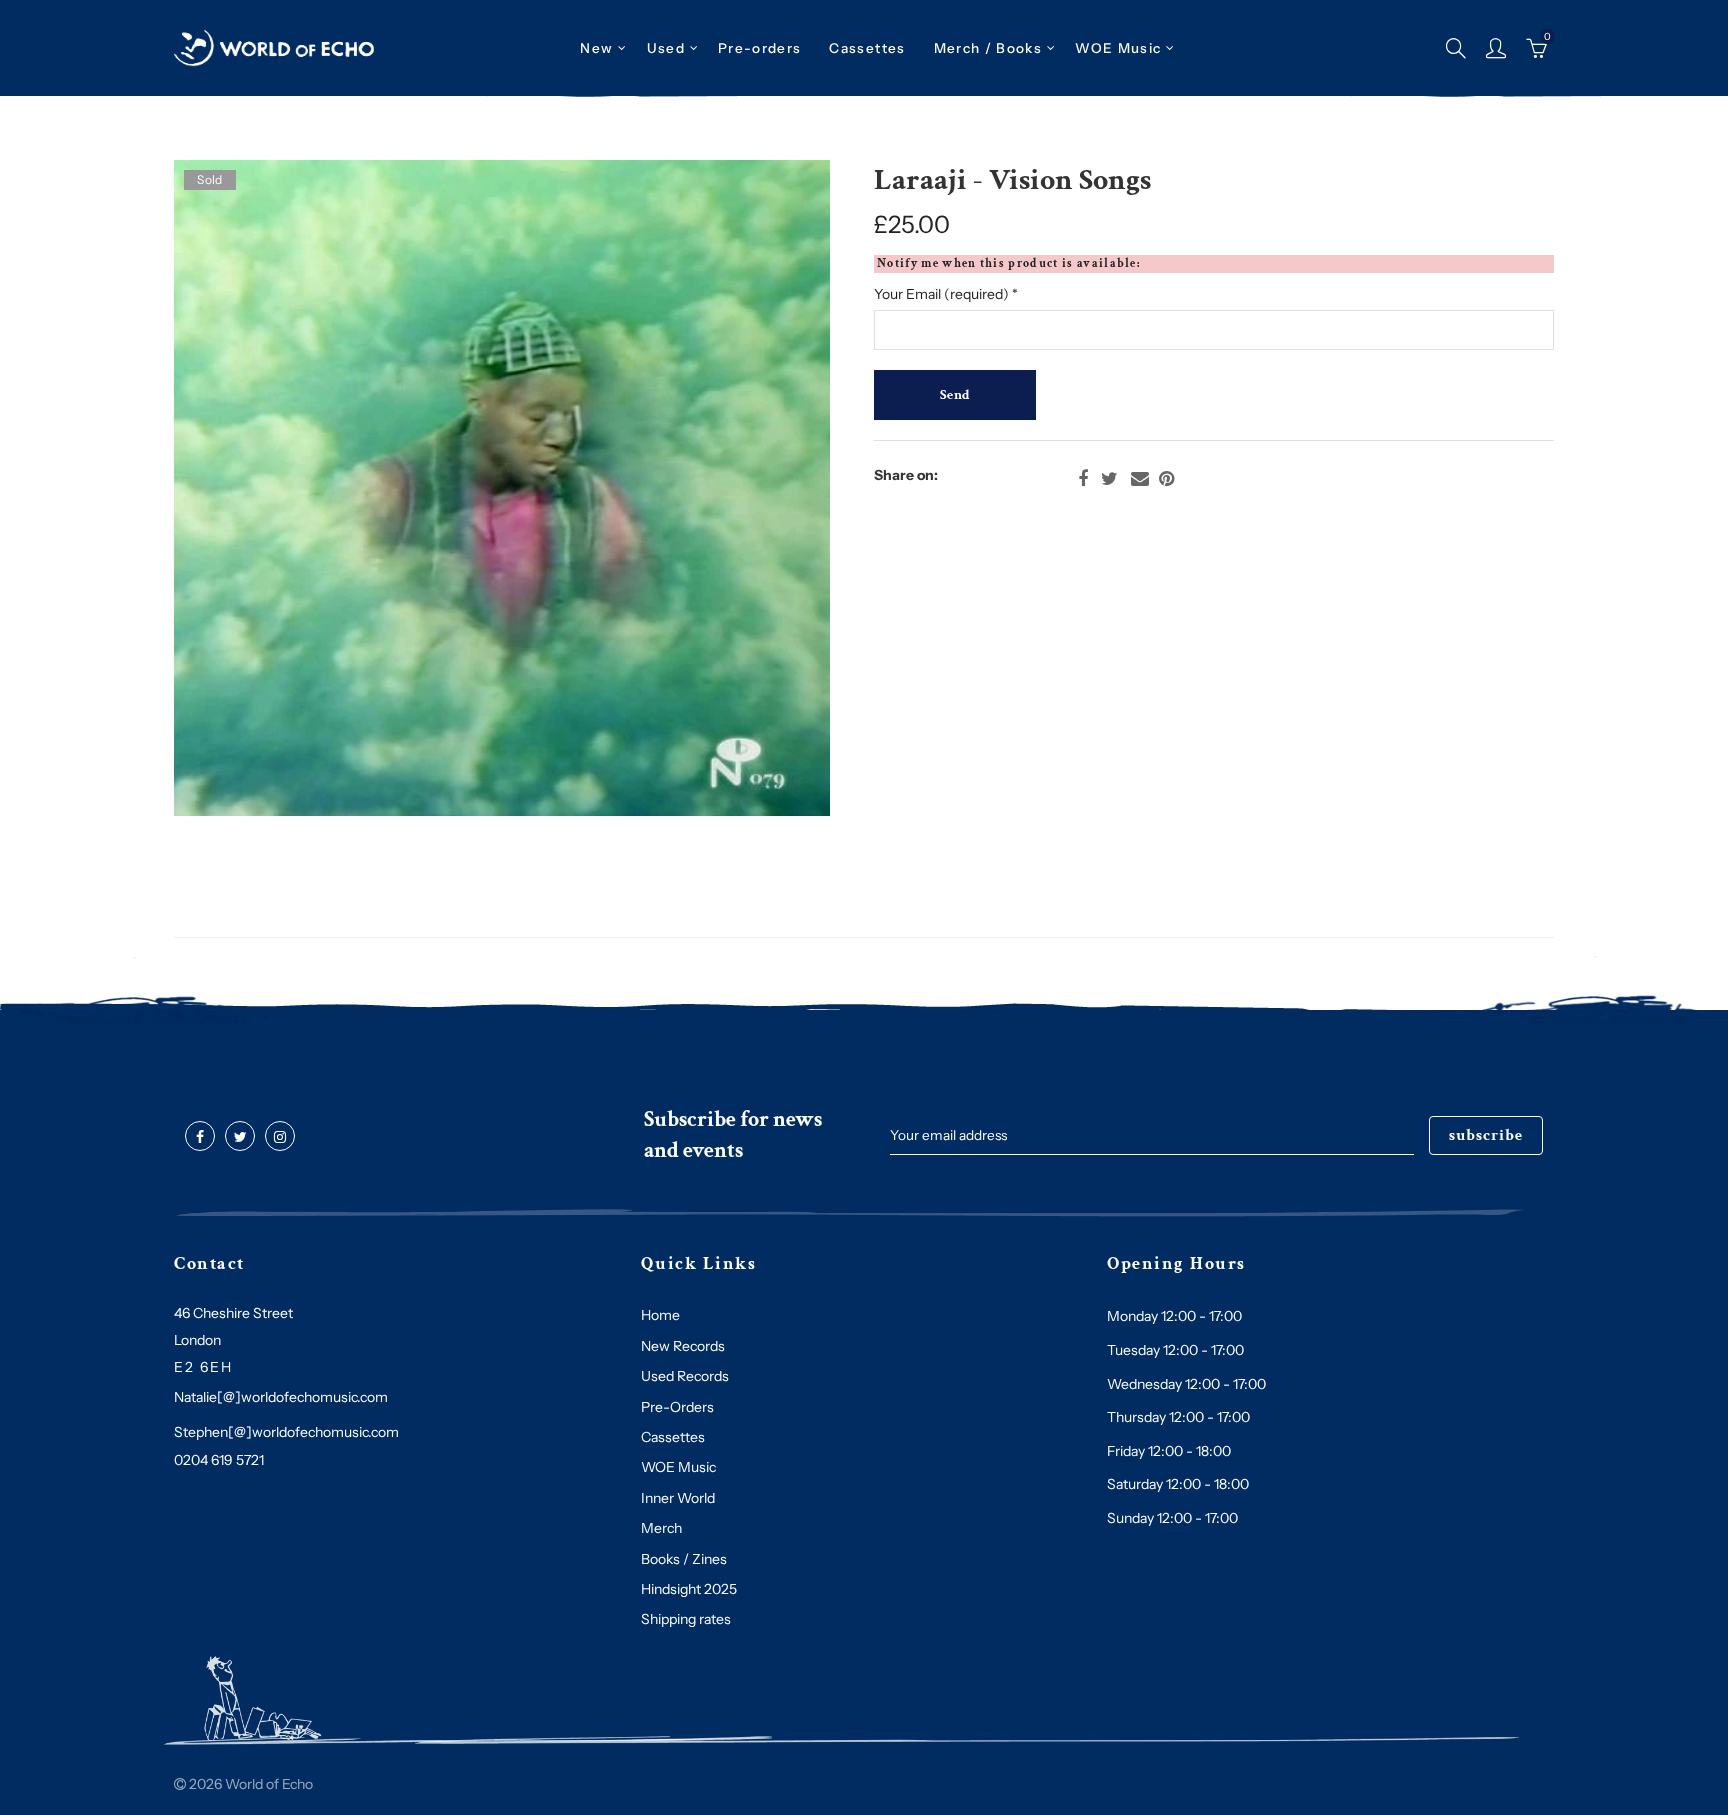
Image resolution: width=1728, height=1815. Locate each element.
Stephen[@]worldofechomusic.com (286, 1432)
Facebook (1083, 479)
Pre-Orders (677, 1407)
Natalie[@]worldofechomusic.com (281, 1397)
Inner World (678, 1498)
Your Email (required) (946, 294)
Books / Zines (684, 1559)
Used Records (685, 1376)
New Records (683, 1346)
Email (1140, 479)
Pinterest (1166, 479)
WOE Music (1118, 48)
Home (660, 1315)
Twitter (1109, 479)
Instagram (280, 1137)
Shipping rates (686, 1619)
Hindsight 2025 (689, 1589)
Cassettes (673, 1437)
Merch (661, 1528)
